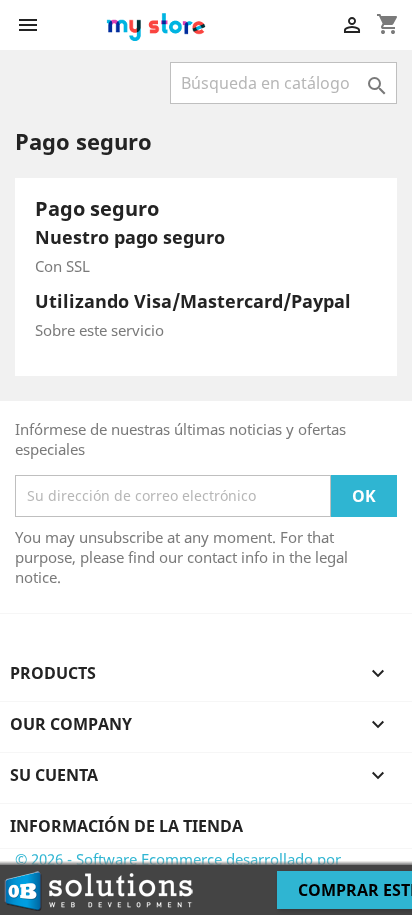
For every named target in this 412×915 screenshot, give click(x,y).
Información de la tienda (126, 826)
